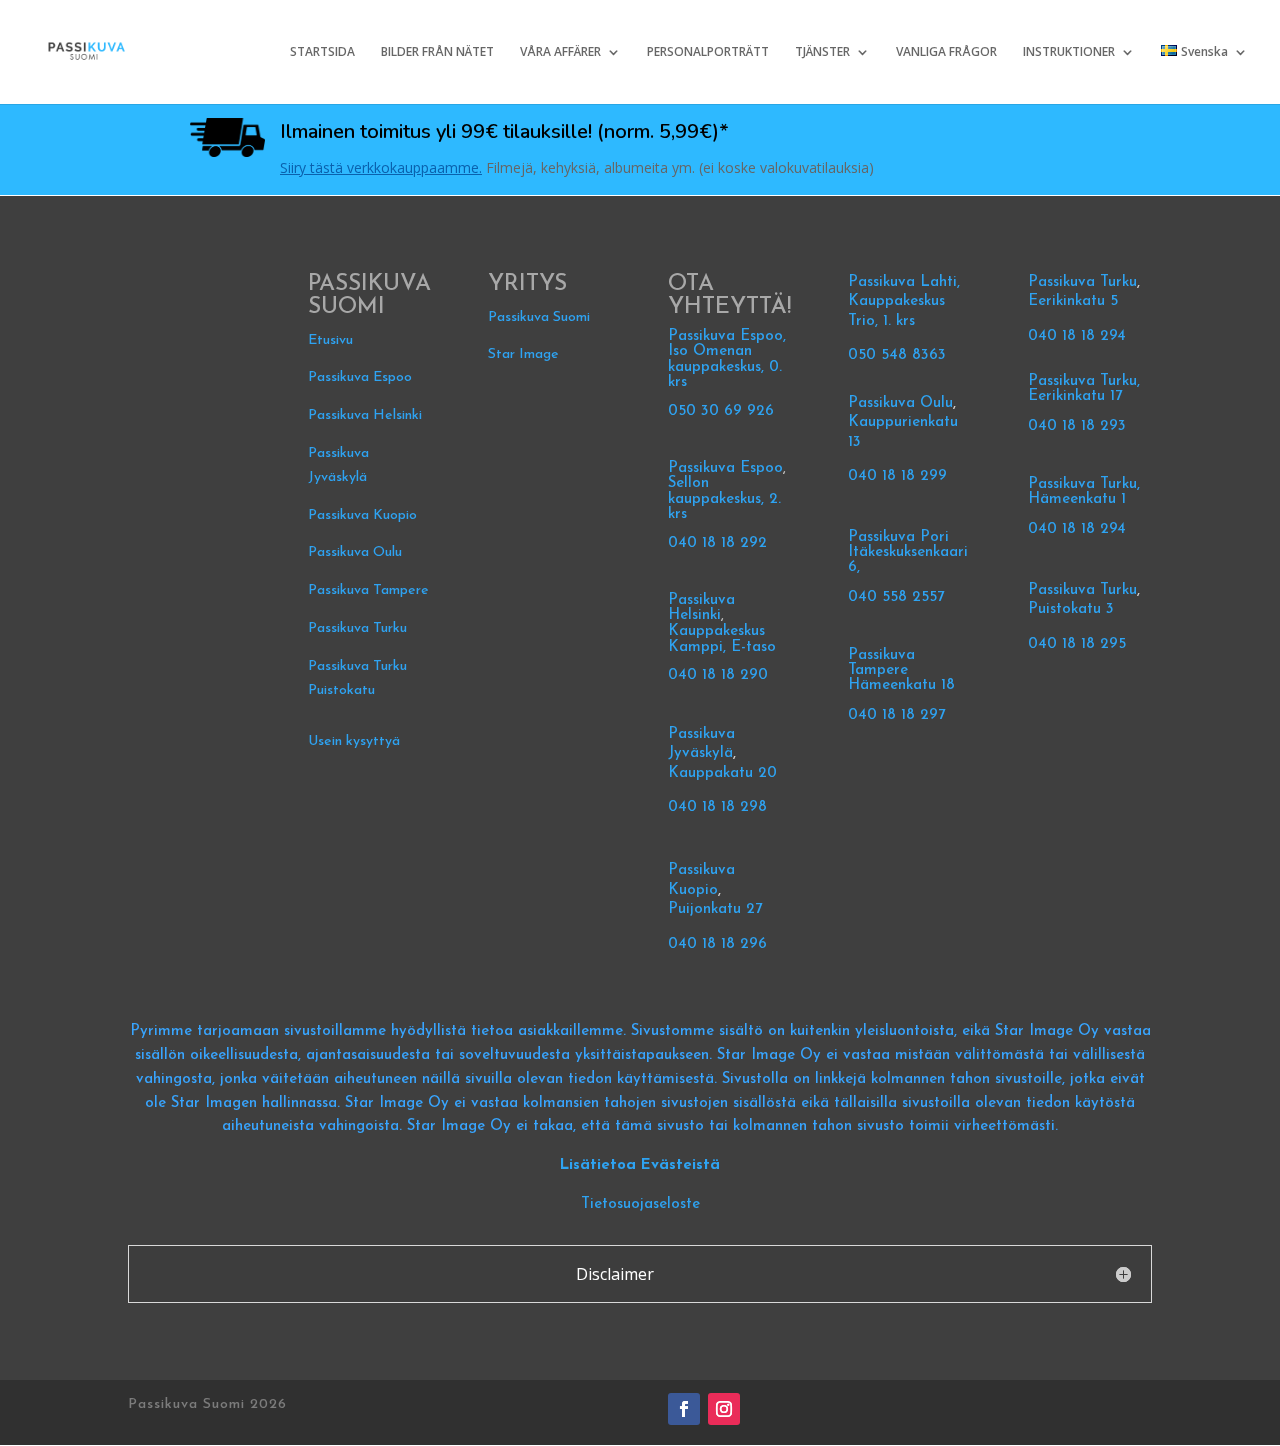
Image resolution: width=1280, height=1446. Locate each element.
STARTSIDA (322, 52)
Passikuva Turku (357, 628)
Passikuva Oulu (355, 552)
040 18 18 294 (1079, 336)
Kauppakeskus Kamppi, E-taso (722, 639)
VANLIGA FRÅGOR (946, 52)
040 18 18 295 (1077, 644)
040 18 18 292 (717, 543)
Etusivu (330, 340)
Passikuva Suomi (539, 317)
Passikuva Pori (898, 537)
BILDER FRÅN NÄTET (437, 52)
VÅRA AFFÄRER (560, 52)
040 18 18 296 (717, 944)
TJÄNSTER (822, 52)
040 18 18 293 (1077, 426)
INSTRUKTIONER (1069, 52)
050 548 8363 (897, 355)
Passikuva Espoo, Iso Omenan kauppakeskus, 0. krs (727, 360)
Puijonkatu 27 (715, 909)
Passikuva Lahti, (904, 282)
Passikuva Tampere (368, 590)
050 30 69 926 (721, 411)
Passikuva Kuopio (362, 515)
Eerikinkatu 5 (1073, 301)
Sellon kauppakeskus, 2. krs (724, 499)
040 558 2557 (896, 597)
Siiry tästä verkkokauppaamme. (381, 167)
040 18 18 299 (897, 476)
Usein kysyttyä (354, 741)
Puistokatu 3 (1071, 609)
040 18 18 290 (718, 675)
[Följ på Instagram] (724, 1409)
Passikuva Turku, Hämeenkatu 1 (1084, 492)
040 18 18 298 (717, 807)
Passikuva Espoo (360, 377)
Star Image (523, 354)
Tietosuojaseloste (640, 1204)
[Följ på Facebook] (684, 1409)
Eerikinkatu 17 (1075, 396)
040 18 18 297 (896, 715)
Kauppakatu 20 (722, 773)
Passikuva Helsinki (365, 415)
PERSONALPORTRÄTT (708, 52)
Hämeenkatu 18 (901, 685)
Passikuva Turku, (1084, 381)
